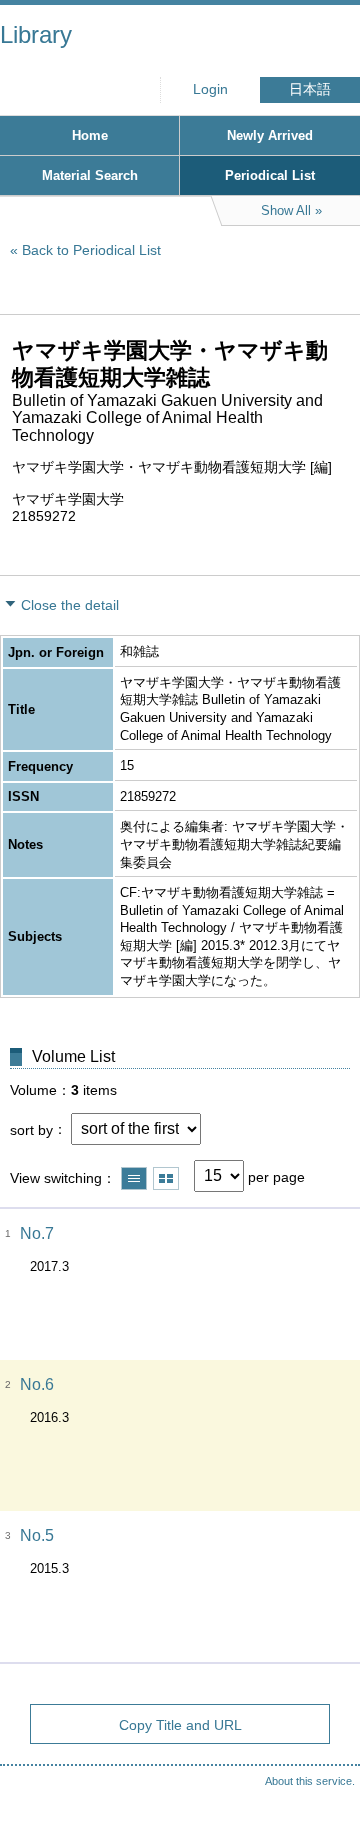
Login (210, 89)
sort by (31, 1129)
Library (36, 34)
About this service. (310, 1781)
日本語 (310, 89)
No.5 (37, 1535)
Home (90, 135)
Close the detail (70, 605)
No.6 (37, 1384)
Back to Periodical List (91, 250)
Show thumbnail (166, 1178)
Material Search (90, 175)
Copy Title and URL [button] (180, 1725)
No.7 (37, 1233)
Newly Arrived (270, 135)
